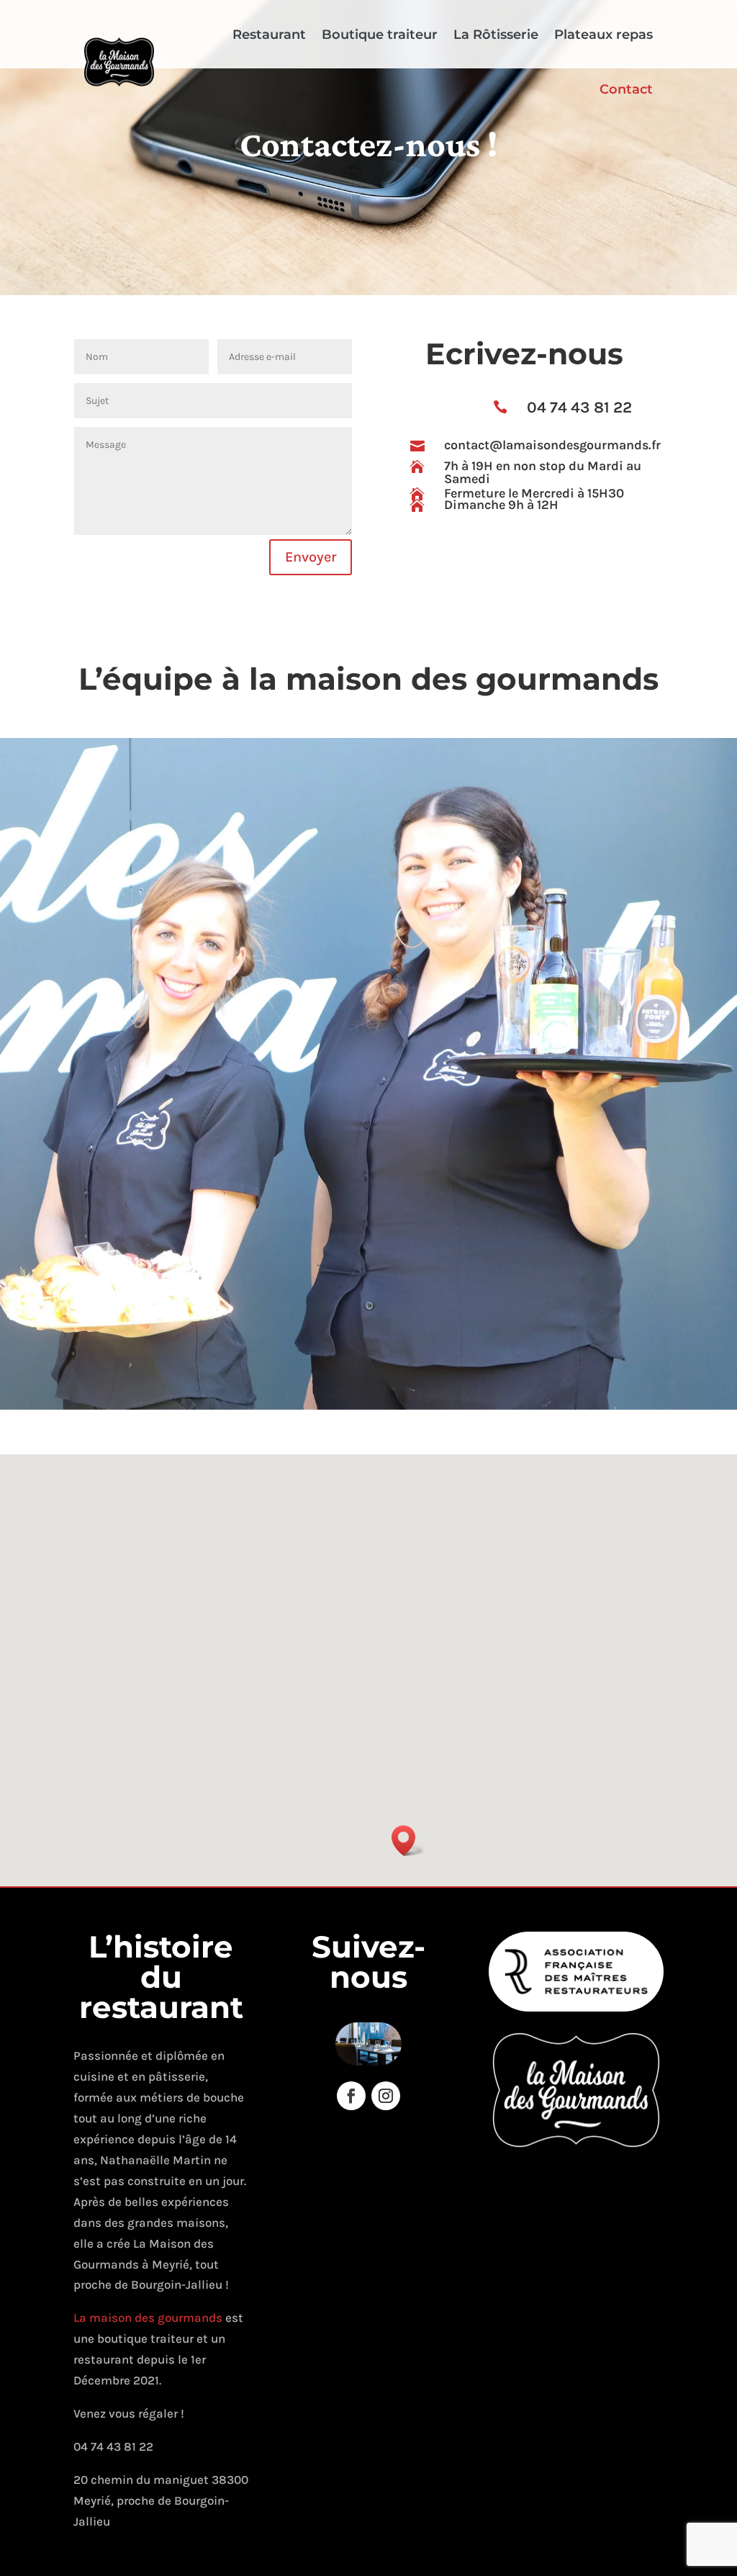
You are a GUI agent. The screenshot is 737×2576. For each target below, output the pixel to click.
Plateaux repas (603, 35)
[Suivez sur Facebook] (351, 2096)
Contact (626, 89)
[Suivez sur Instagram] (386, 2096)
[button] (408, 1841)
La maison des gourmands (149, 2318)
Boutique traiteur (380, 35)
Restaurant (269, 35)
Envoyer (311, 557)
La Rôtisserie (496, 35)
